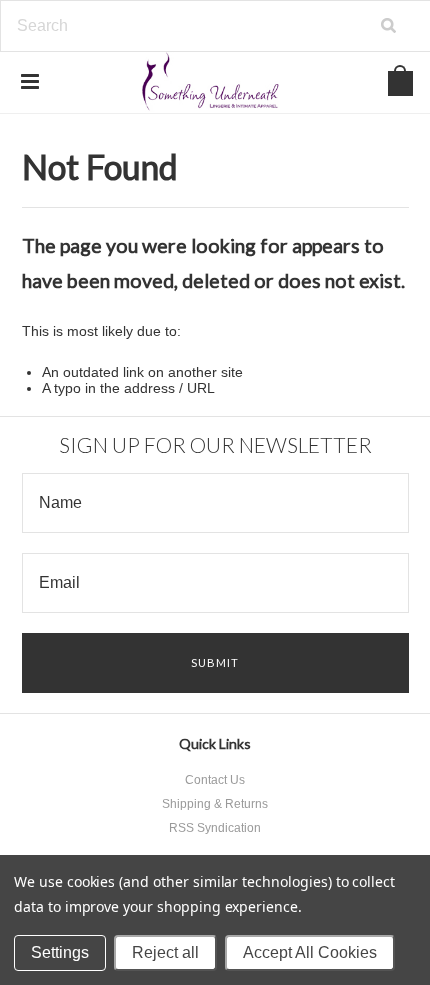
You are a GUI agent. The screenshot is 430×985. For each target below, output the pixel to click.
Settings (60, 952)
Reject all (165, 952)
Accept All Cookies (310, 952)
